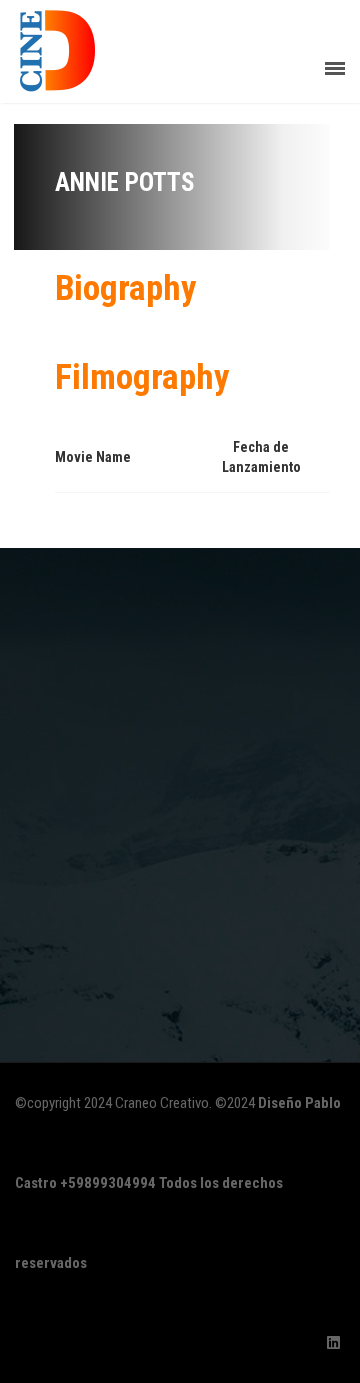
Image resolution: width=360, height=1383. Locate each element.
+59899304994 (108, 1183)
